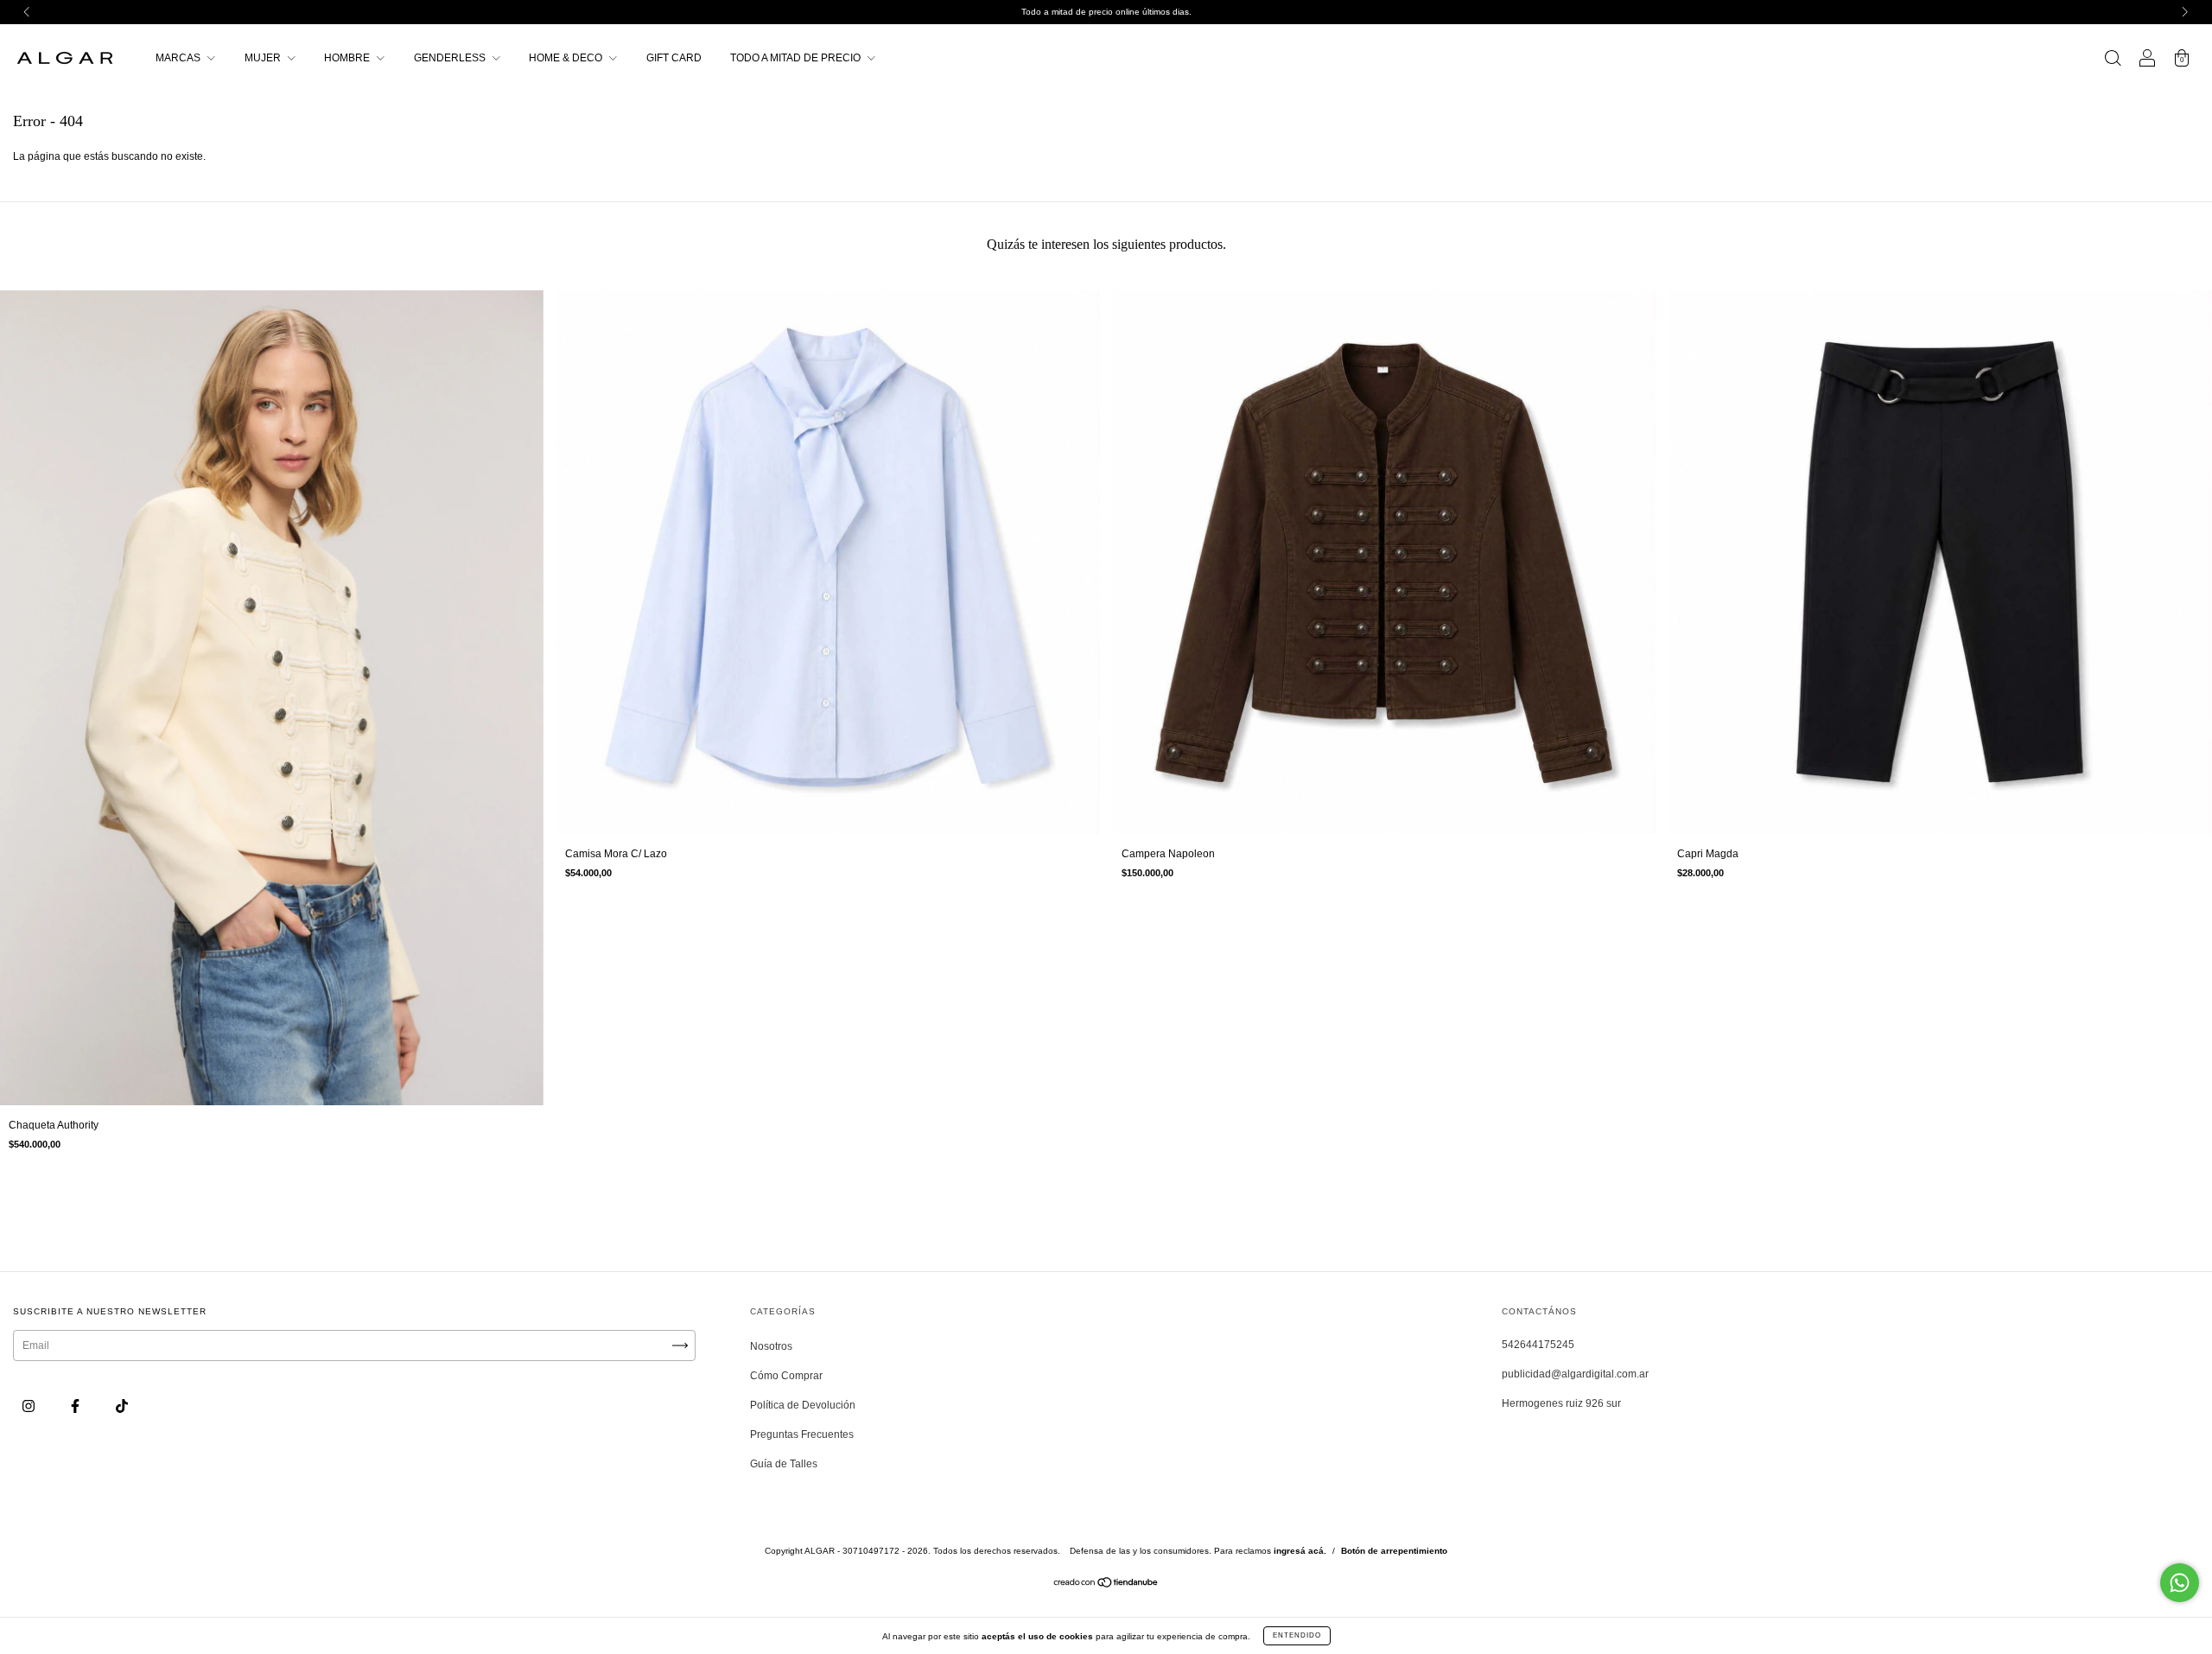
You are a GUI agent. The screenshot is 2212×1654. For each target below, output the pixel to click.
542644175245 (1538, 1345)
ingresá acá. (1300, 1551)
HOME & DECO (567, 58)
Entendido (1297, 1635)
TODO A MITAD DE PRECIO (797, 58)
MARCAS (179, 58)
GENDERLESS (451, 58)
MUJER (264, 58)
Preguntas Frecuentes (802, 1435)
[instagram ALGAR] (30, 1406)
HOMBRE (348, 58)
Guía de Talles (784, 1464)
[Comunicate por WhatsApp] (2180, 1583)
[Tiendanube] (1106, 1585)
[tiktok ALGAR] (122, 1406)
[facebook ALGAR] (76, 1406)
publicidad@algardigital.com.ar (1575, 1374)
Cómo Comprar (786, 1376)
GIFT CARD (674, 58)
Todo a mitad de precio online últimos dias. (1106, 12)
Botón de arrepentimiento (1394, 1551)
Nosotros (771, 1346)
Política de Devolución (803, 1405)
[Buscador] (2113, 60)
